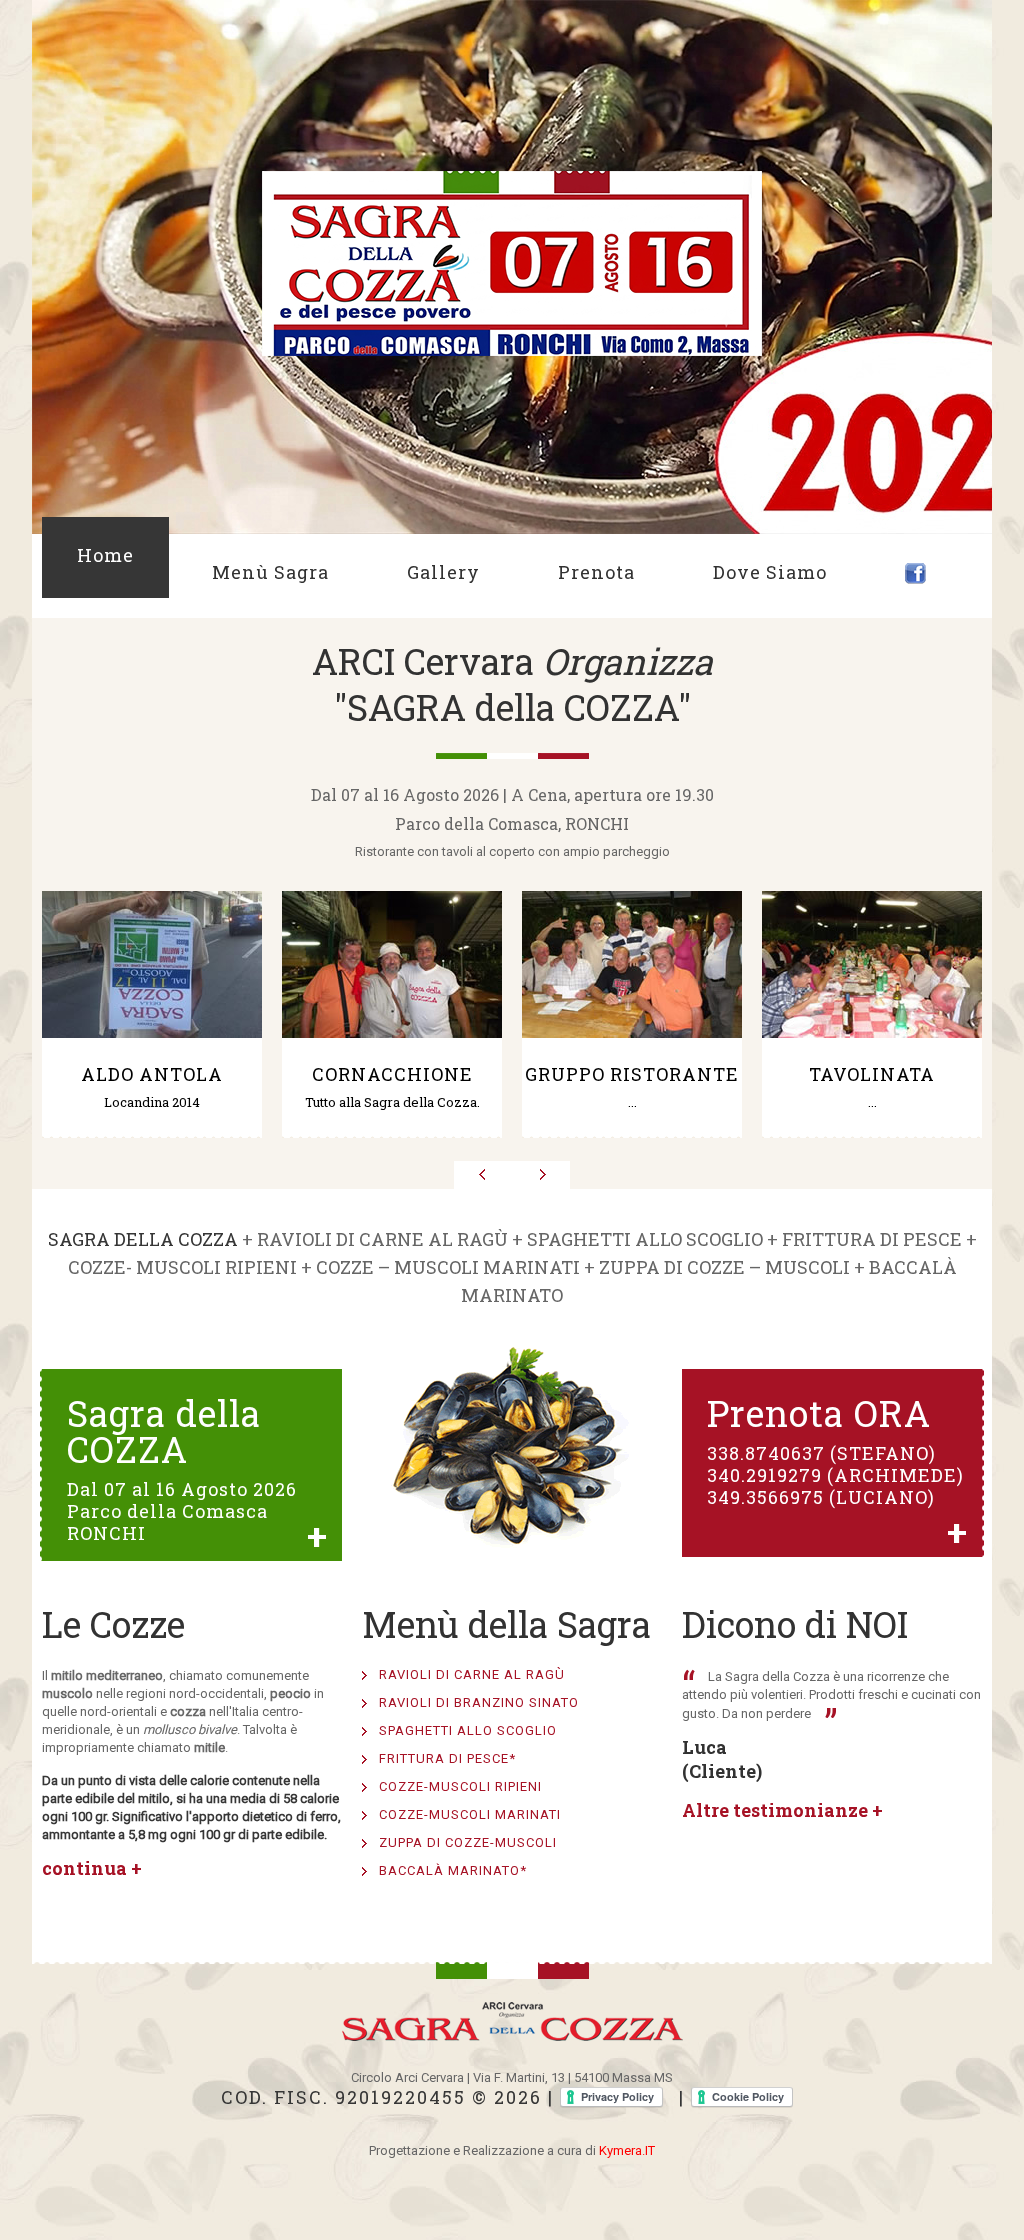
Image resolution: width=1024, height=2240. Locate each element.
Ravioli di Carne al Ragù (472, 1674)
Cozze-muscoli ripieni (460, 1786)
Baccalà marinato (453, 1870)
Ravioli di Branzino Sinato (479, 1702)
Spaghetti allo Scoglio (468, 1730)
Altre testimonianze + (782, 1810)
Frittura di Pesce (447, 1758)
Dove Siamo (770, 572)
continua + (92, 1868)
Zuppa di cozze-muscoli (468, 1842)
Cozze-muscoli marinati (470, 1814)
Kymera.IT (627, 2150)
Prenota (596, 572)
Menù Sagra (270, 572)
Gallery (443, 572)
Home (105, 555)
